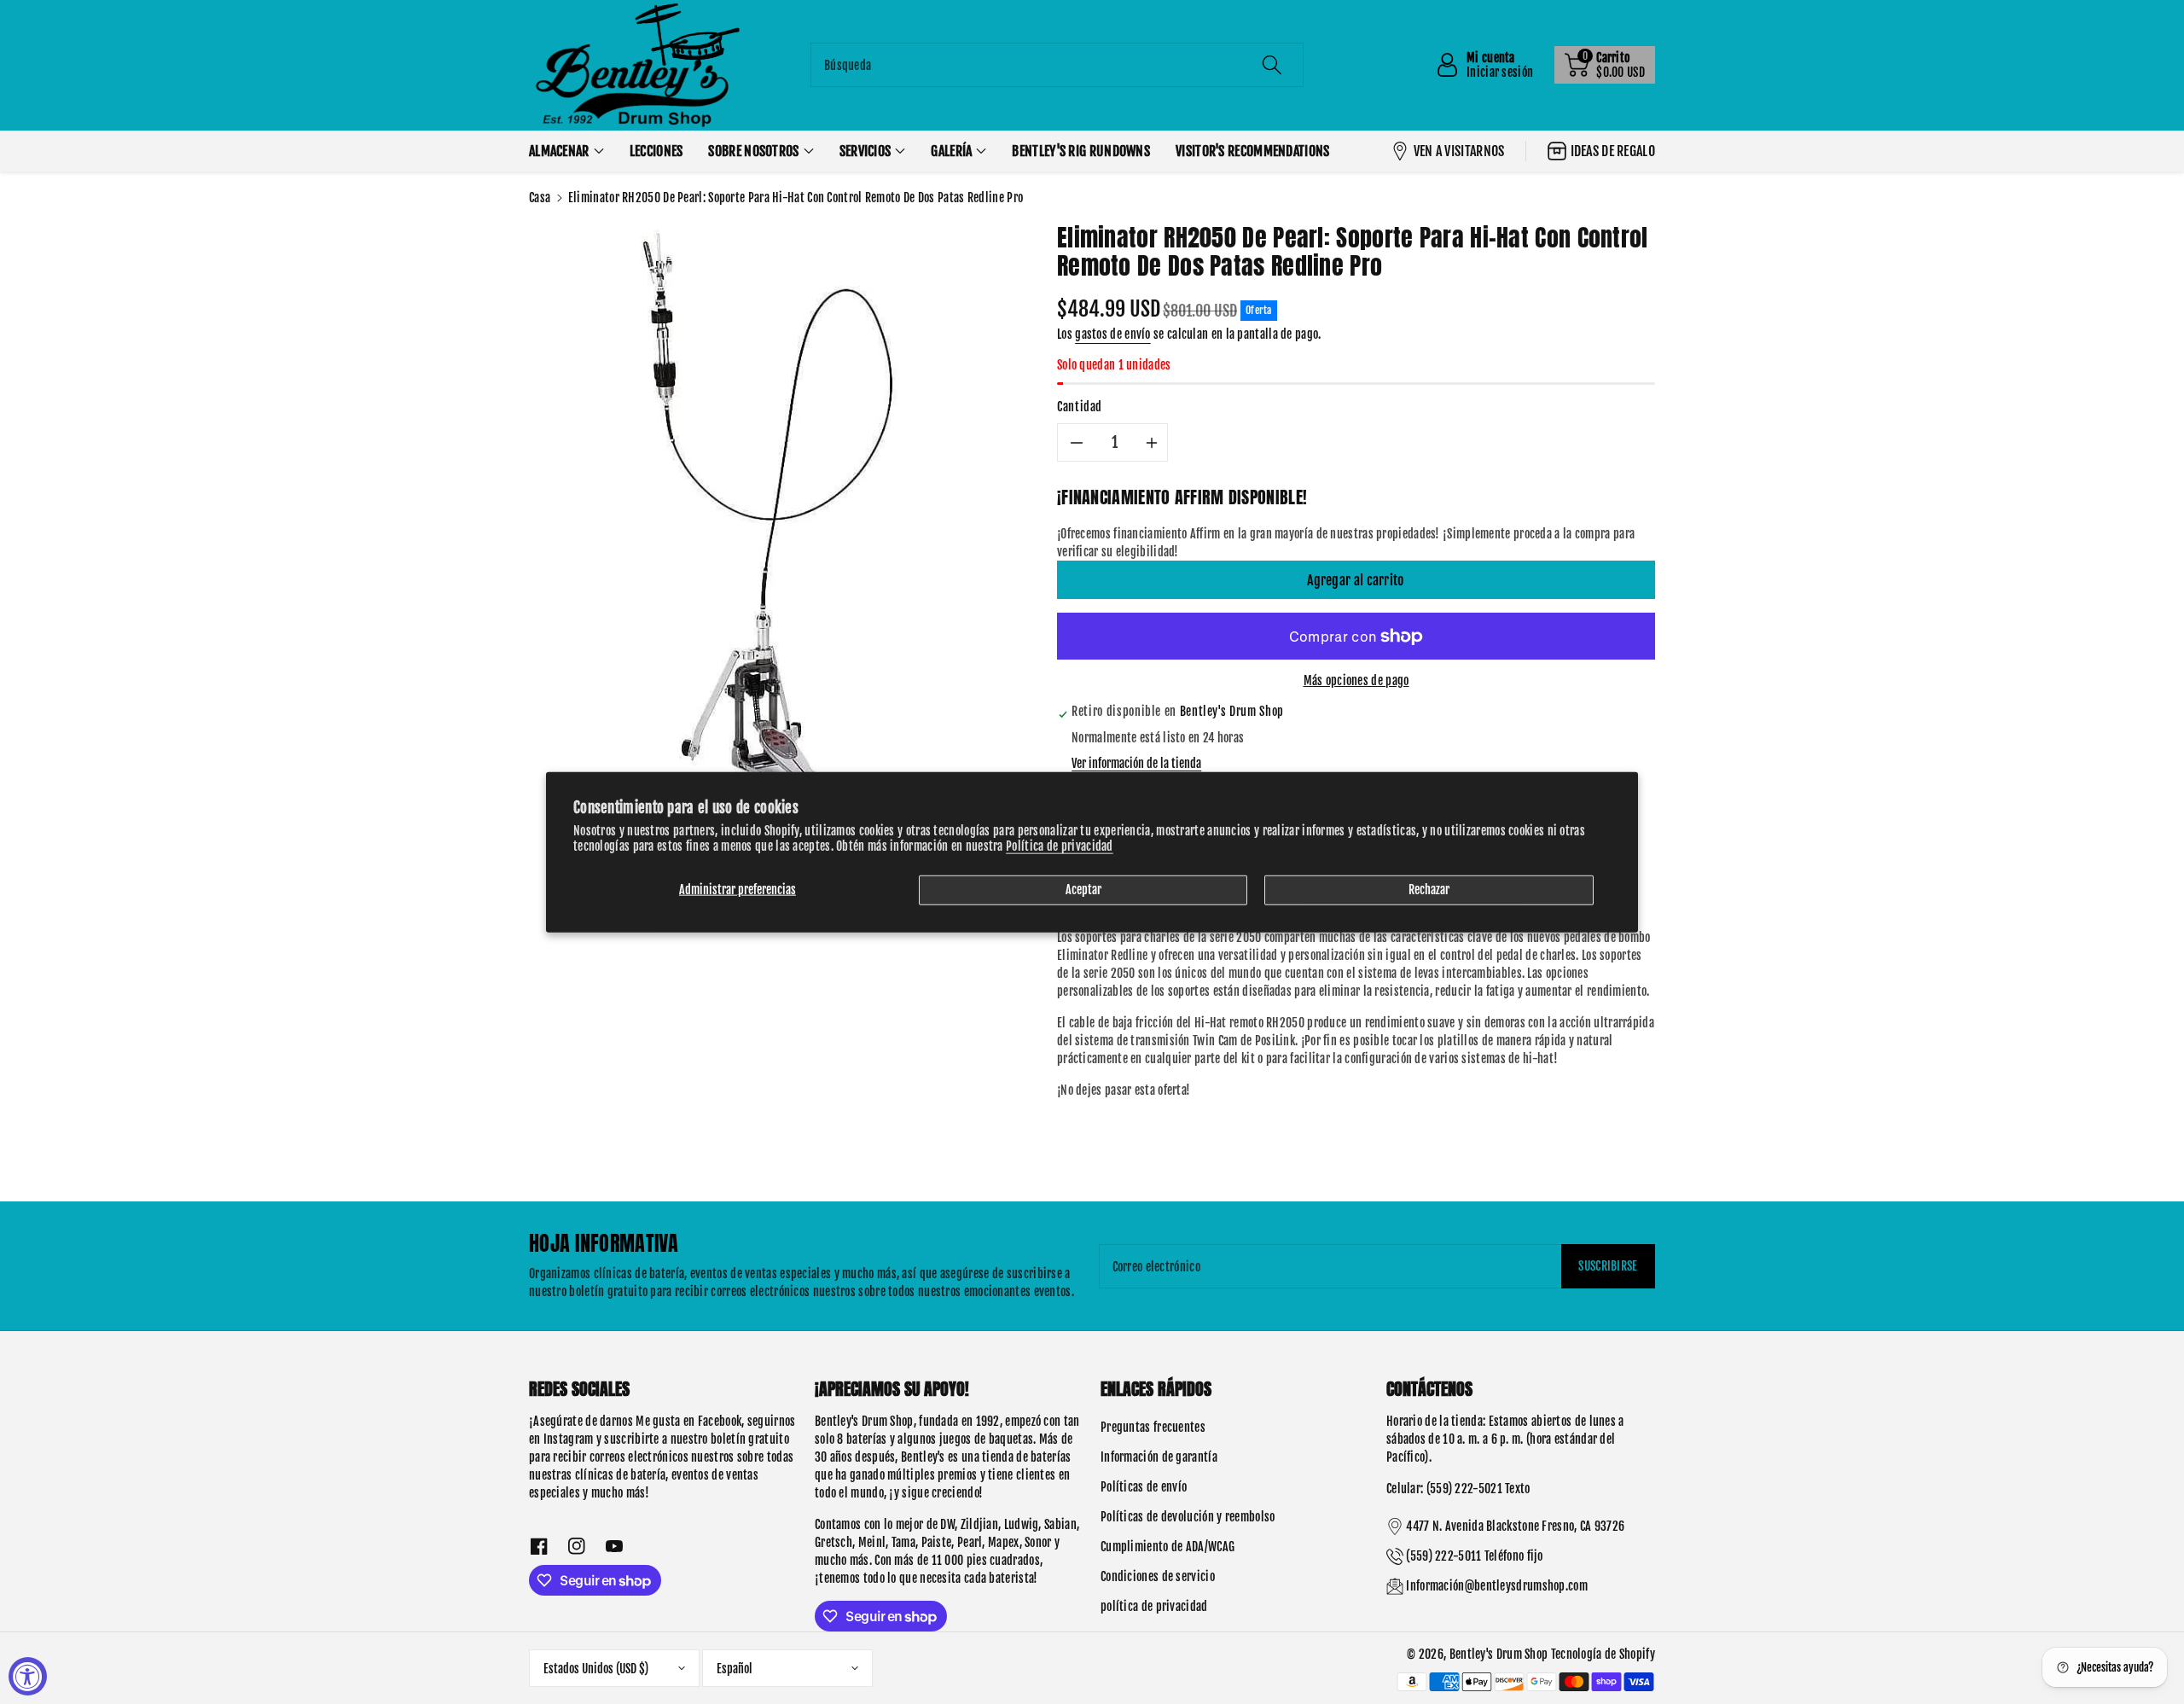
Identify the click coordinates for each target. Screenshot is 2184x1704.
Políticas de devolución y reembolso (1188, 1517)
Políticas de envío (1144, 1487)
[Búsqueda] (1272, 65)
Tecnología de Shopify (1603, 1654)
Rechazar (1429, 890)
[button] (1605, 65)
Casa (540, 198)
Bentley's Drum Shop (1499, 1654)
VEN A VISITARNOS (1459, 151)
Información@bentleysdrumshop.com (1497, 1586)
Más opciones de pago (1356, 680)
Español (735, 1669)
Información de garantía (1159, 1457)
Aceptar (1083, 890)
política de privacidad (1154, 1606)
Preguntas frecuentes (1153, 1427)
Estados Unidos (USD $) (596, 1669)
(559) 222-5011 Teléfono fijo (1474, 1556)
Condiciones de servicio (1158, 1576)
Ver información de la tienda (1136, 763)
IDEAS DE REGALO (1613, 151)
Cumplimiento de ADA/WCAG (1168, 1547)
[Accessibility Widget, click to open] (28, 1676)
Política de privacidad (1060, 846)
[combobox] (1057, 65)
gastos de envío (1113, 334)
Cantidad (1080, 407)
